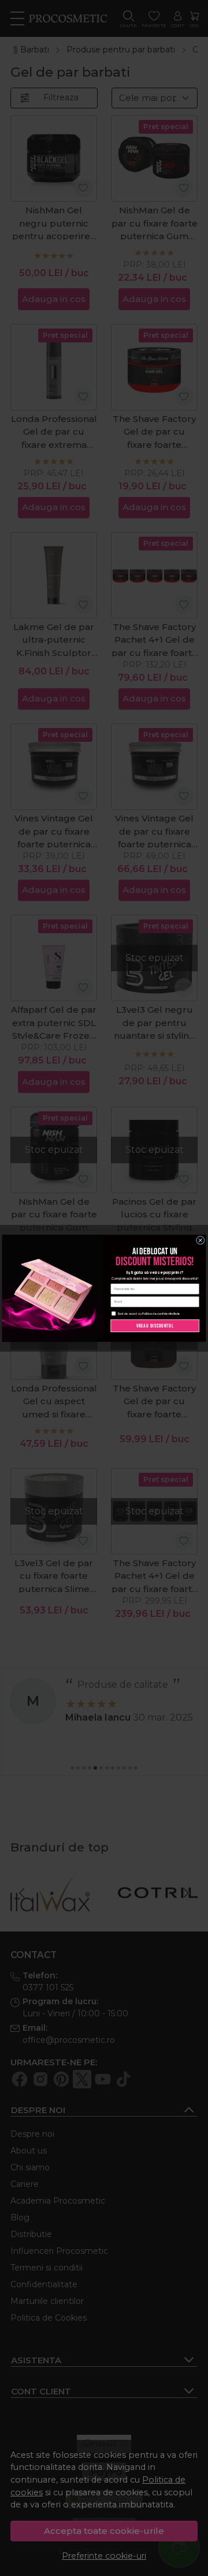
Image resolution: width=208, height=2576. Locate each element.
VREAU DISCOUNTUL (155, 1325)
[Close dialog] (200, 1240)
